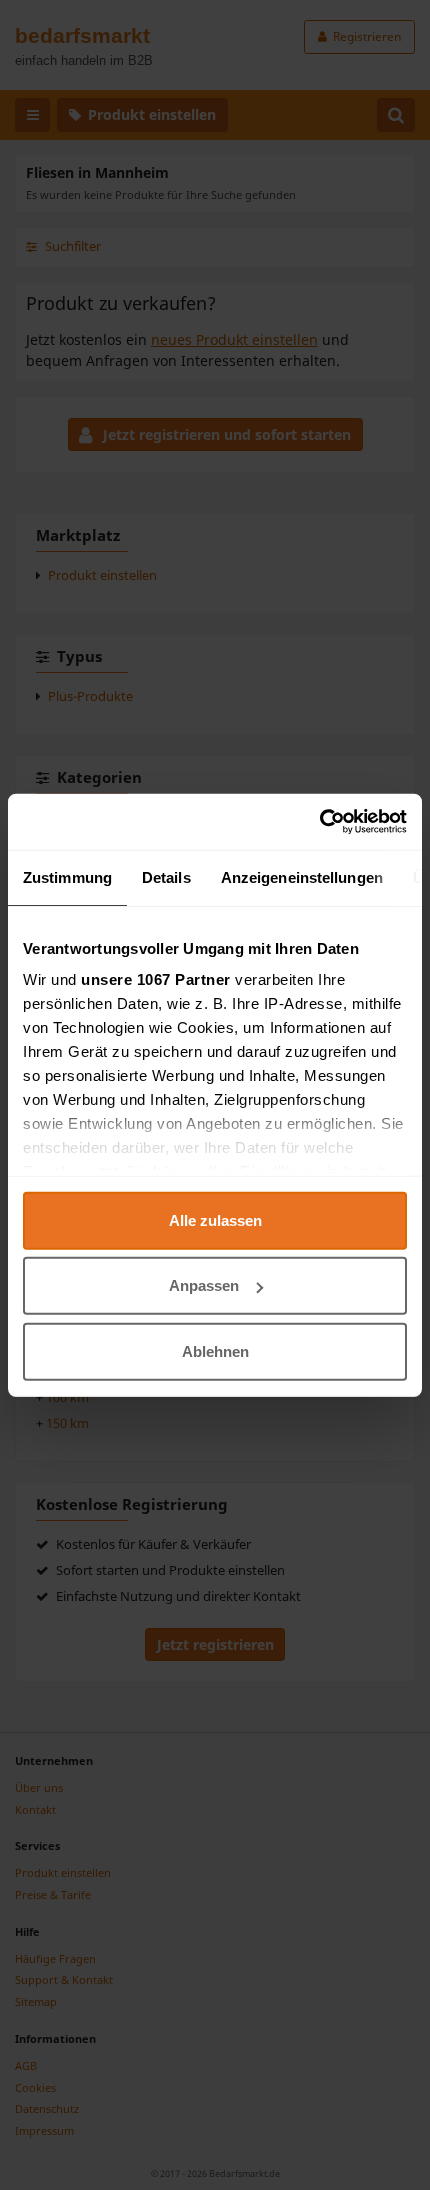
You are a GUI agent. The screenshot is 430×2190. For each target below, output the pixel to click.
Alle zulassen (215, 1219)
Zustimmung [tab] (67, 876)
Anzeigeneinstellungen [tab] (302, 876)
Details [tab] (166, 876)
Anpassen (204, 1285)
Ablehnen (215, 1350)
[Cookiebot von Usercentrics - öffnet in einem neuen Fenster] (319, 822)
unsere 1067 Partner (156, 979)
